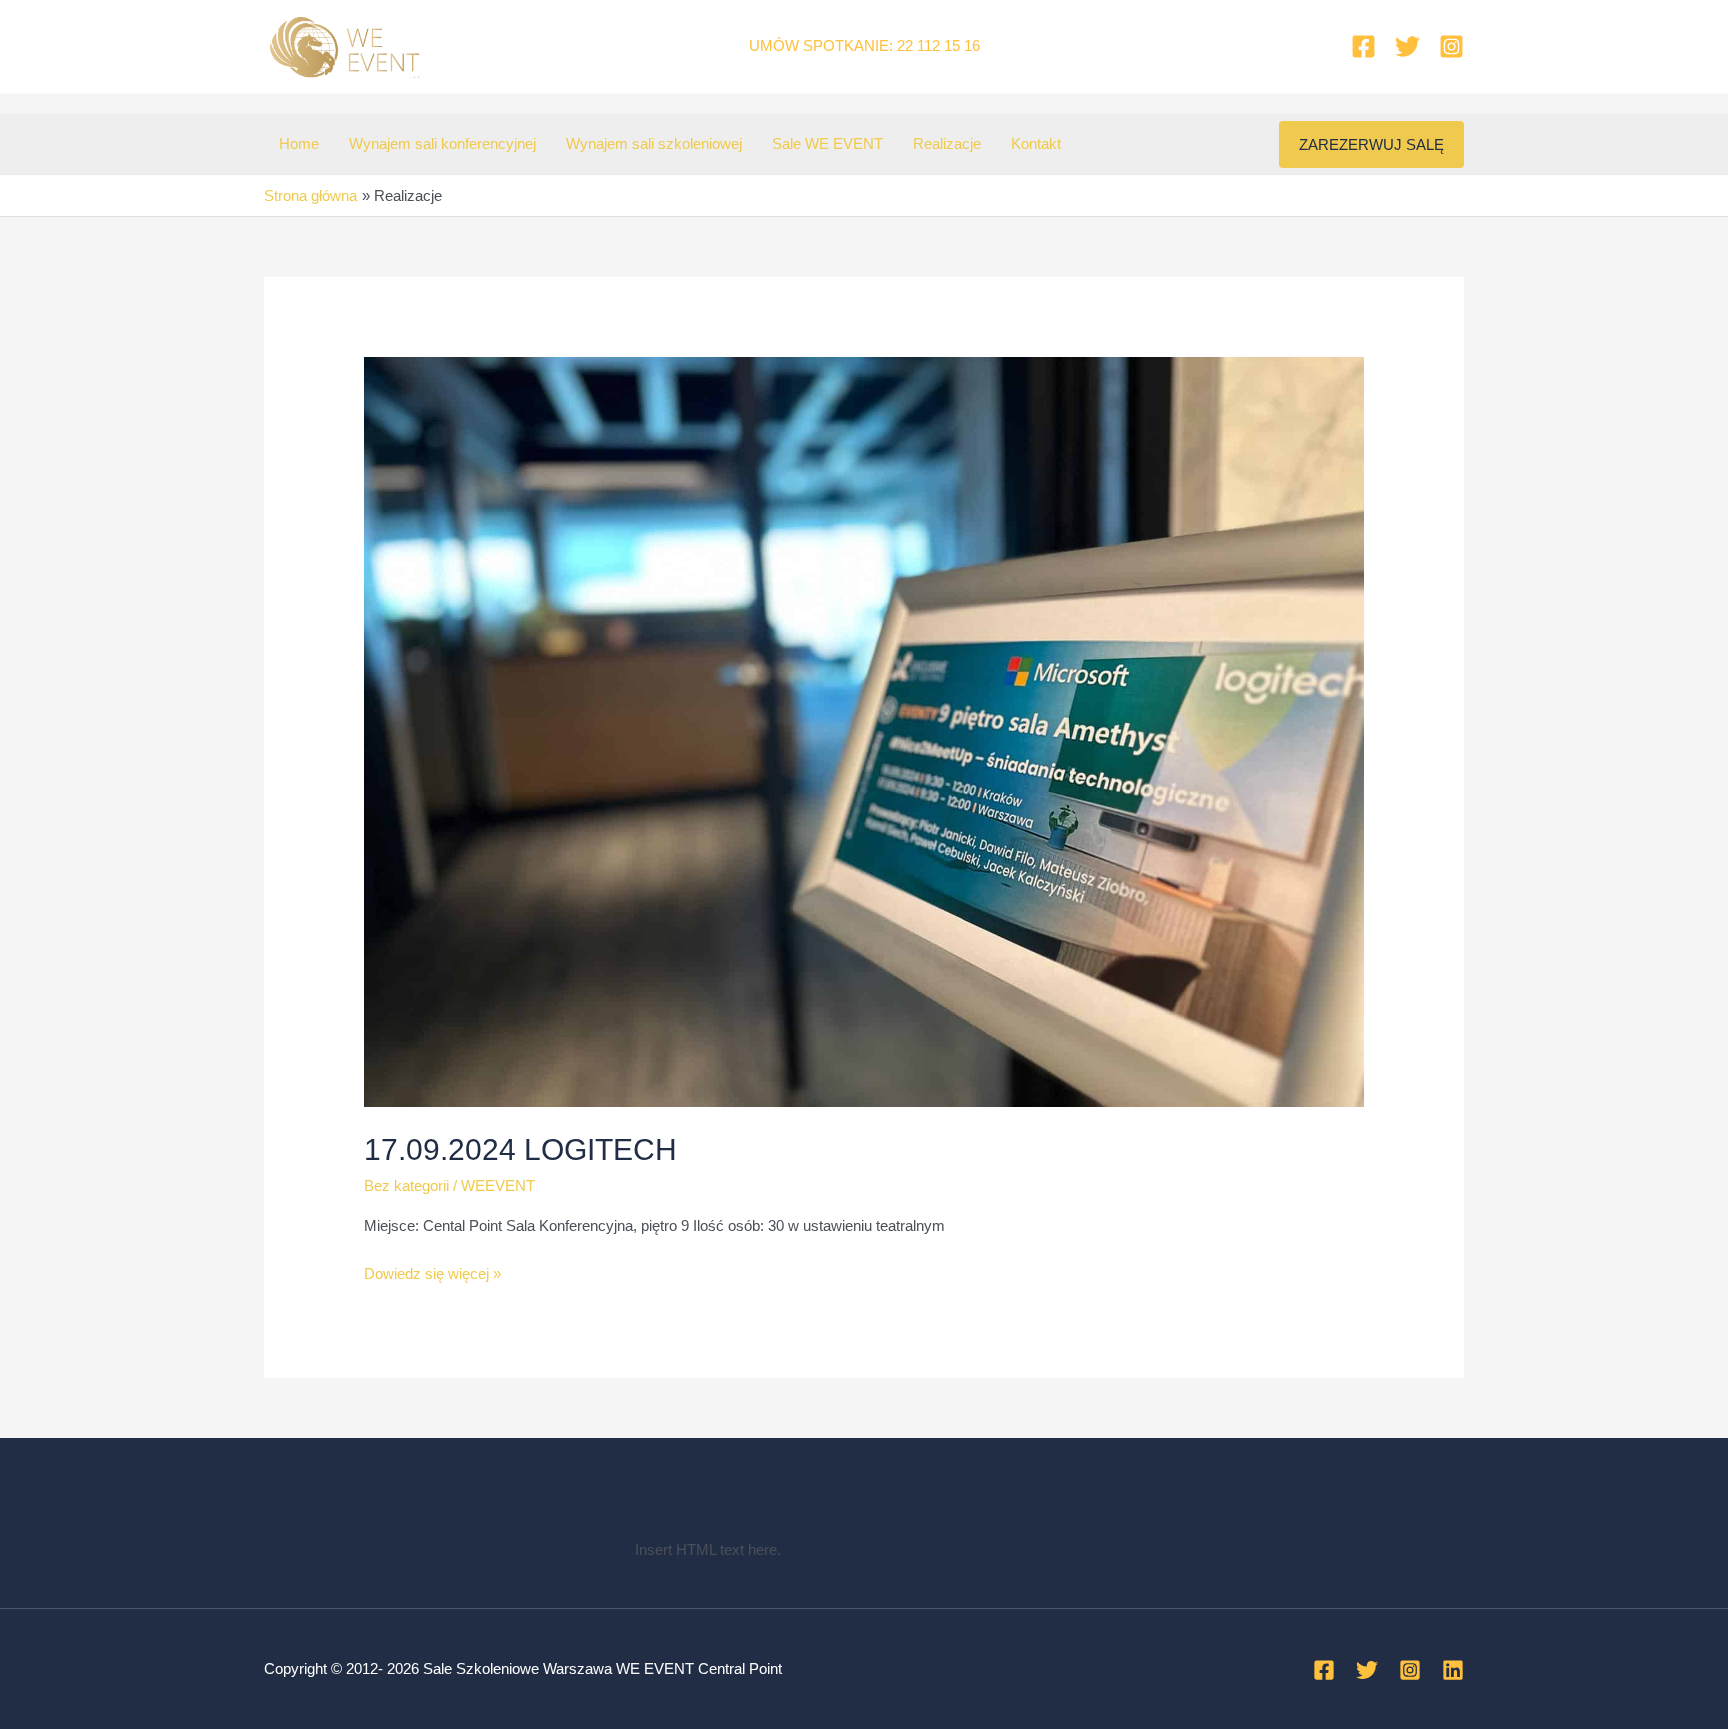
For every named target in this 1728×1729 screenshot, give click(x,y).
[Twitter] (1407, 46)
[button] (1371, 144)
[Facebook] (1363, 46)
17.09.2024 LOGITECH (520, 1149)
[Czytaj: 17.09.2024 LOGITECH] (864, 730)
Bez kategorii (406, 1185)
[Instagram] (1451, 46)
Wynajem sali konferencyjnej (442, 143)
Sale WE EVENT (827, 143)
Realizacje (947, 143)
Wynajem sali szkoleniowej (654, 143)
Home (299, 143)
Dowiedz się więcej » (432, 1275)
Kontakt (1036, 143)
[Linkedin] (1453, 1670)
